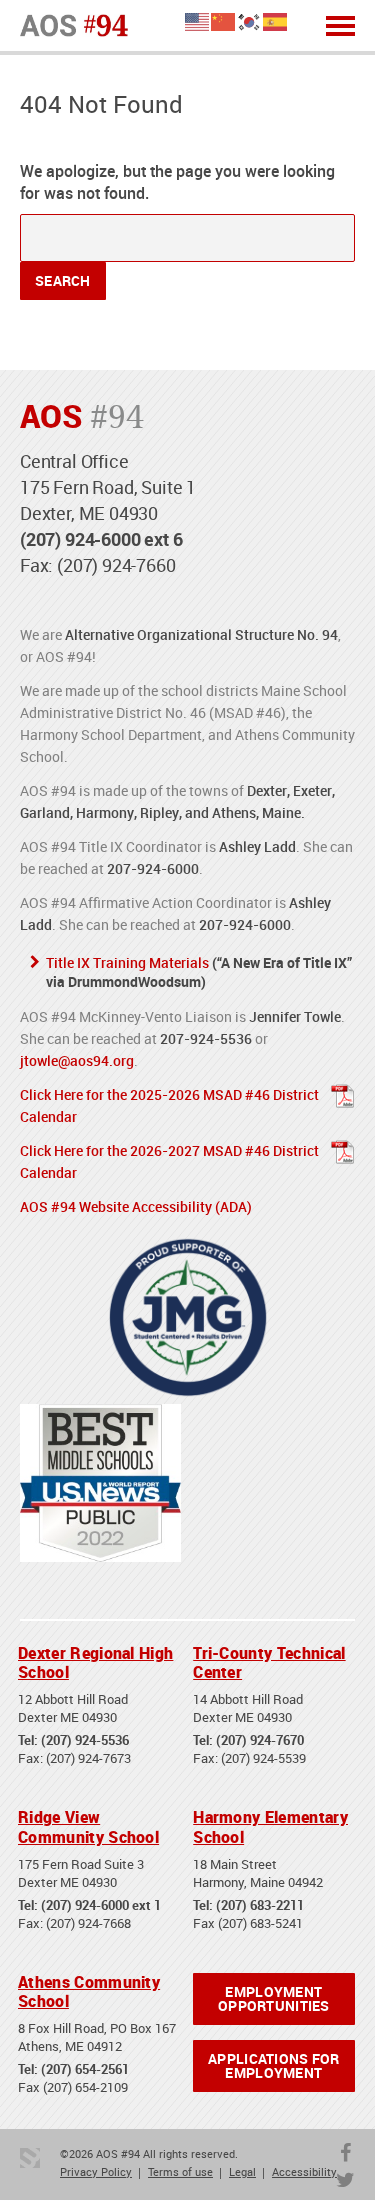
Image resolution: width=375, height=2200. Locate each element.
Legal (242, 2171)
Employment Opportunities (274, 1998)
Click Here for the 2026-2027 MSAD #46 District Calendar (169, 1161)
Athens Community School (89, 1991)
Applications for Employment (273, 2065)
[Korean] (250, 20)
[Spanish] (276, 20)
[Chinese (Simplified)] (224, 20)
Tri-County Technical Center (269, 1662)
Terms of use (180, 2171)
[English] (198, 20)
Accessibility (304, 2171)
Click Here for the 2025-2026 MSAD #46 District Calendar (169, 1105)
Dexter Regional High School (95, 1662)
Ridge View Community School (88, 1826)
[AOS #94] (74, 23)
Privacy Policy (96, 2171)
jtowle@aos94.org (77, 1060)
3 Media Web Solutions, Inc (30, 2158)
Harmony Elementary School (270, 1826)
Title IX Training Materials (127, 962)
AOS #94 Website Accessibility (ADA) (136, 1206)
